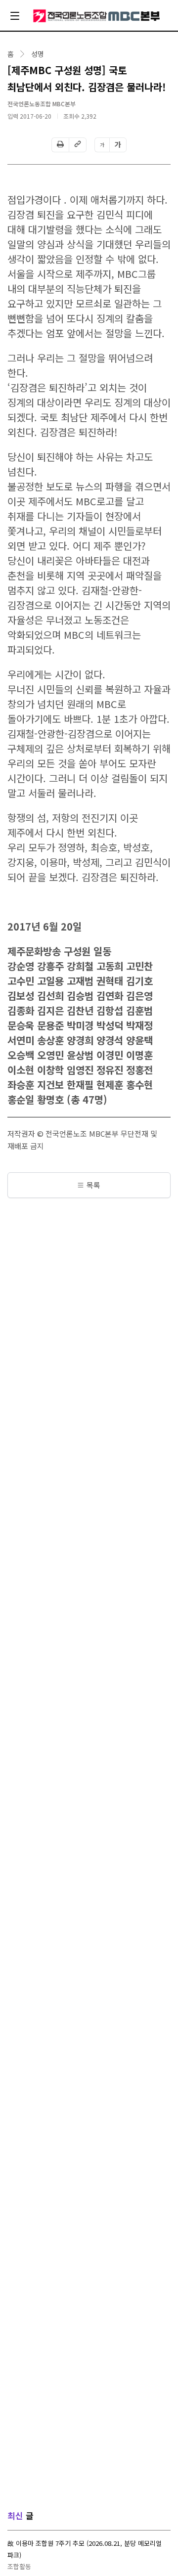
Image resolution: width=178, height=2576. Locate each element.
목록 (93, 1185)
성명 (38, 54)
